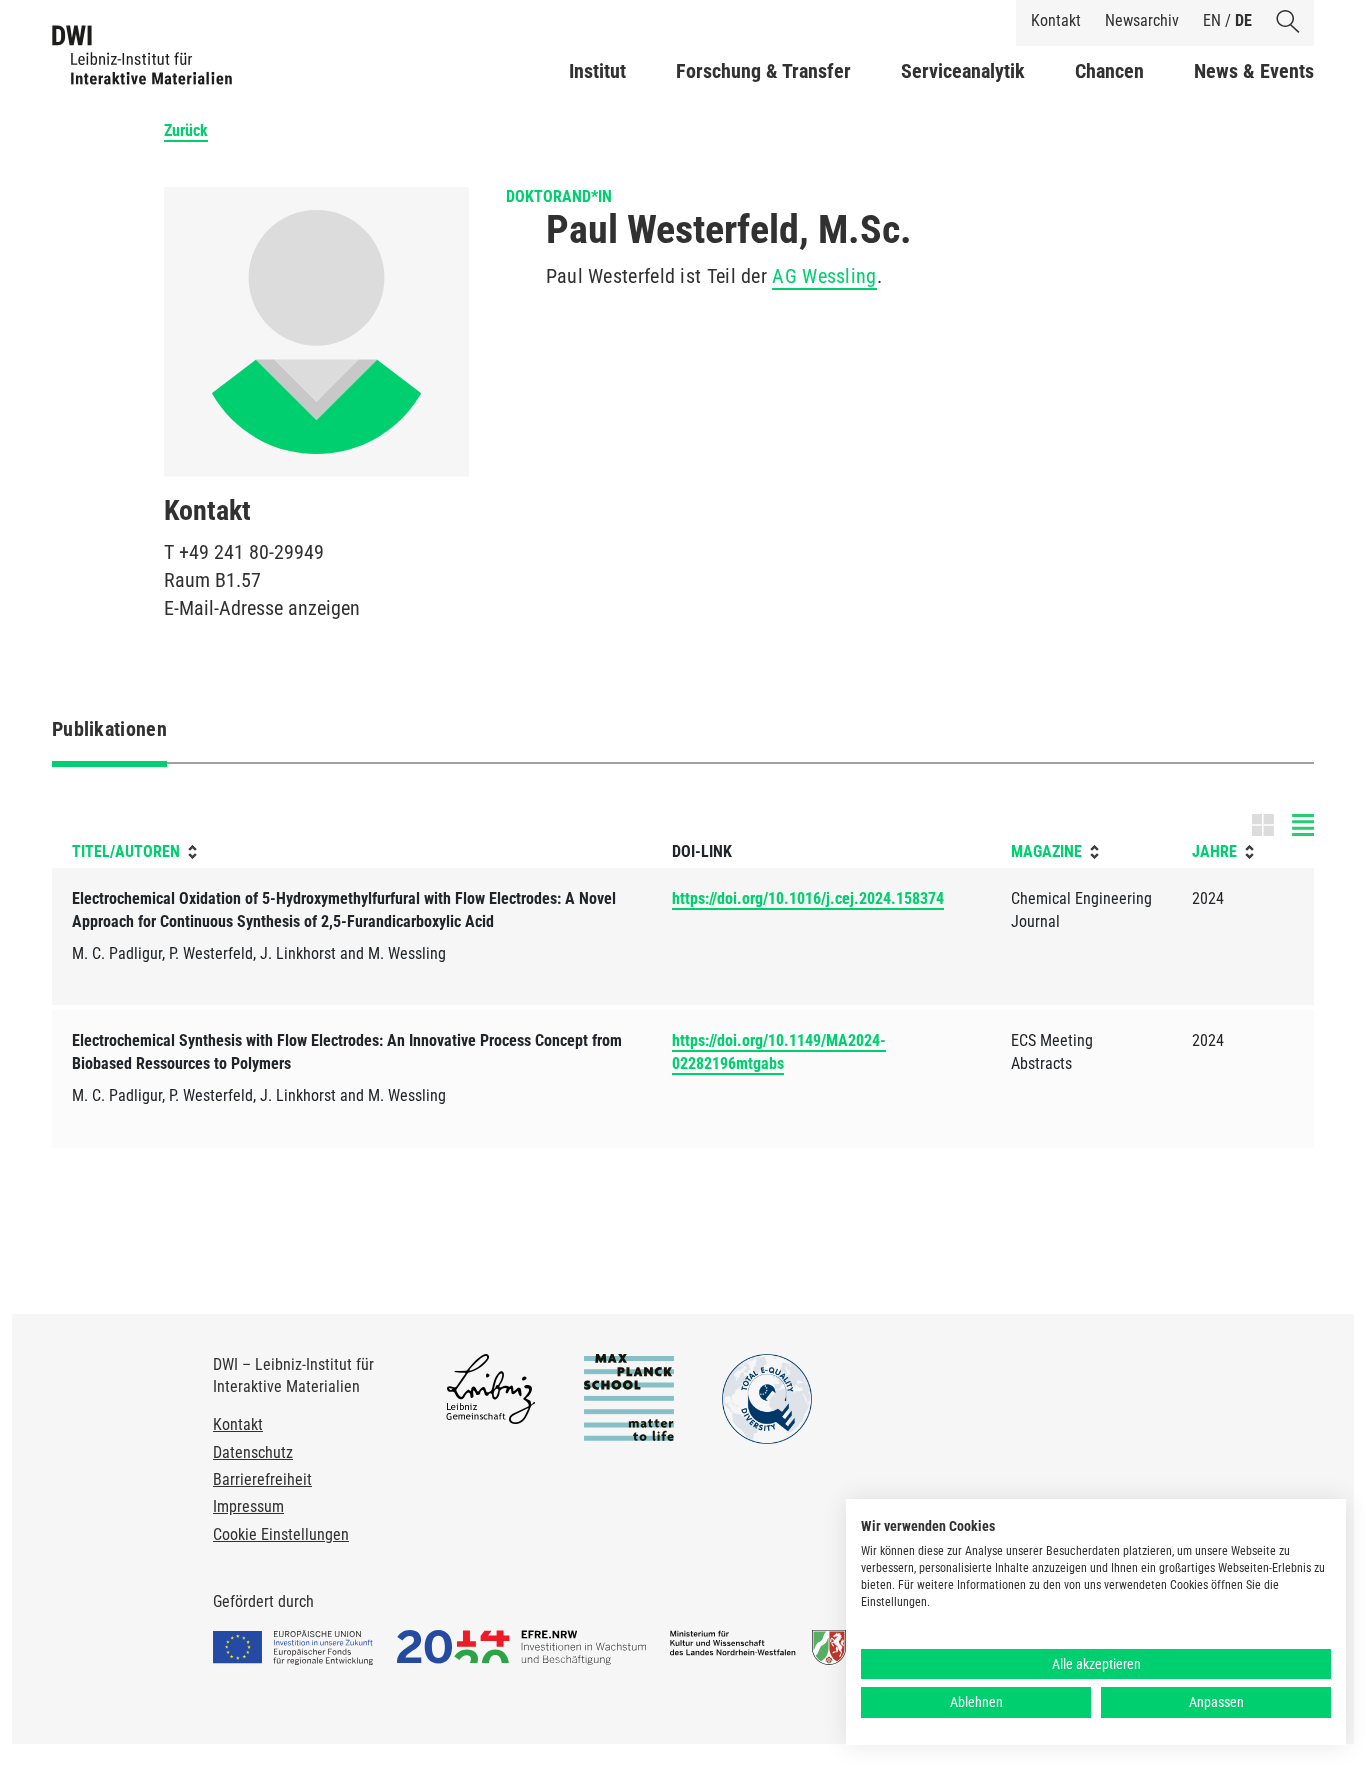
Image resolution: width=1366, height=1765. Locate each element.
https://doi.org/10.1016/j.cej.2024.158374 (808, 898)
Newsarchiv (1142, 20)
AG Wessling (824, 276)
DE (1243, 20)
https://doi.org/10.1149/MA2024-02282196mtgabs (779, 1051)
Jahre (1214, 851)
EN (1212, 20)
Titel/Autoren (126, 851)
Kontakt (1056, 20)
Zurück (186, 130)
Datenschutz (253, 1452)
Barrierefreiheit (262, 1479)
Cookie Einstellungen (281, 1534)
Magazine (1046, 851)
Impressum (248, 1506)
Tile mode (1283, 825)
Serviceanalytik (963, 71)
